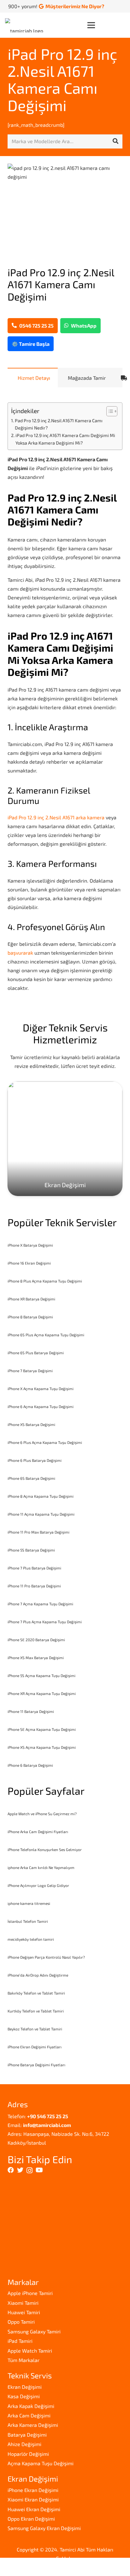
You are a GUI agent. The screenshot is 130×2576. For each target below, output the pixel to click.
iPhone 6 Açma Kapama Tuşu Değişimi (41, 1406)
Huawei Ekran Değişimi (34, 2509)
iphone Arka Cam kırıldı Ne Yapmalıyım (41, 1867)
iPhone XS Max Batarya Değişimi (36, 1658)
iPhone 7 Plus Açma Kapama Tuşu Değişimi (45, 1622)
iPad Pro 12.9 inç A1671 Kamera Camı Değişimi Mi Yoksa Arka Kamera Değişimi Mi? (65, 439)
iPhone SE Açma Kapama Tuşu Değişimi (42, 1729)
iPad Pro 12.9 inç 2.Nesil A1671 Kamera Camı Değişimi (62, 79)
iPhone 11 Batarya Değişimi (31, 1711)
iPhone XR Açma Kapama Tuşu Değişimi (42, 1693)
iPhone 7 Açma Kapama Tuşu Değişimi (40, 1604)
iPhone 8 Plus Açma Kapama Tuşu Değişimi (45, 1281)
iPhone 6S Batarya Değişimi (31, 1478)
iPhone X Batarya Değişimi (30, 1245)
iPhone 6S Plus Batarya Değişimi (36, 1353)
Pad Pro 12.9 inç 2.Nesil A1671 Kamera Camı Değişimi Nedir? (59, 424)
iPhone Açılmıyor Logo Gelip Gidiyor (38, 1885)
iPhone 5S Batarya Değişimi (31, 1550)
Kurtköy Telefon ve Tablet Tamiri (36, 2011)
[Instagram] (30, 2170)
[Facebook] (11, 2170)
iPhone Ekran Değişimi (33, 2490)
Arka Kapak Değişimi (31, 2406)
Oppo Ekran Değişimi (31, 2519)
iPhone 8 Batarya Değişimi (30, 1317)
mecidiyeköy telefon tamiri (31, 1939)
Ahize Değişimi (24, 2444)
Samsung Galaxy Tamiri (34, 2331)
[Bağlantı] (26, 25)
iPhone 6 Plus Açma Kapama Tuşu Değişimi (45, 1442)
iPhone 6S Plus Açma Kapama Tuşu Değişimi (46, 1335)
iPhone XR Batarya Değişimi (31, 1299)
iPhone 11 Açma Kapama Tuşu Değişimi (41, 1514)
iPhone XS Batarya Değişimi (31, 1424)
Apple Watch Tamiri (30, 2351)
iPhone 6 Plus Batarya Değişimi (35, 1460)
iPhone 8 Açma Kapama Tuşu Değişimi (41, 1496)
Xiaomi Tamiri (23, 2303)
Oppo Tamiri (21, 2322)
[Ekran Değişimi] (65, 1139)
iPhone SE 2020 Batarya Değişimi (36, 1640)
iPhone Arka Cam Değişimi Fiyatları (38, 1832)
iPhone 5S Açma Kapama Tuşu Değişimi (41, 1675)
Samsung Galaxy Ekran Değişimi (44, 2528)
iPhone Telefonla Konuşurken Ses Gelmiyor (45, 1849)
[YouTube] (39, 2170)
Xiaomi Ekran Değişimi (33, 2499)
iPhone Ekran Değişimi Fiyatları (35, 2047)
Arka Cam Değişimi (29, 2415)
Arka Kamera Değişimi (33, 2425)
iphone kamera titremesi (29, 1903)
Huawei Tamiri (24, 2312)
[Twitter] (20, 2170)
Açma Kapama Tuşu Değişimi (41, 2463)
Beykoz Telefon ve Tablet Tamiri (35, 2029)
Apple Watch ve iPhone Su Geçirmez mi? (42, 1814)
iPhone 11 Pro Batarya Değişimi (34, 1586)
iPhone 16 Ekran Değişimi (29, 1263)
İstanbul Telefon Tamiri (28, 1921)
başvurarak (20, 953)
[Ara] (115, 141)
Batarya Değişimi (27, 2435)
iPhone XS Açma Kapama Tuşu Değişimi (42, 1747)
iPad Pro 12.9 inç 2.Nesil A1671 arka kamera (56, 817)
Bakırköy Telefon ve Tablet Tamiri (36, 1993)
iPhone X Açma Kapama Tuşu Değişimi (41, 1389)
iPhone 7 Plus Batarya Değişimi (34, 1568)
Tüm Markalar (24, 2360)
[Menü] (106, 25)
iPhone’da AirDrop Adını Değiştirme (38, 1975)
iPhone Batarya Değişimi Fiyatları (36, 2065)
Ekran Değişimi (25, 2387)
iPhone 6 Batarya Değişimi (30, 1765)
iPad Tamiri (20, 2341)
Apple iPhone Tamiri (30, 2293)
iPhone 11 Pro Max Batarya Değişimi (38, 1532)
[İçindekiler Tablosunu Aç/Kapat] (109, 411)
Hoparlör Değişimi (28, 2454)
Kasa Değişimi (24, 2396)
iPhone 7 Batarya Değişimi (30, 1371)
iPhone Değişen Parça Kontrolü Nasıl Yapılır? (46, 1957)
